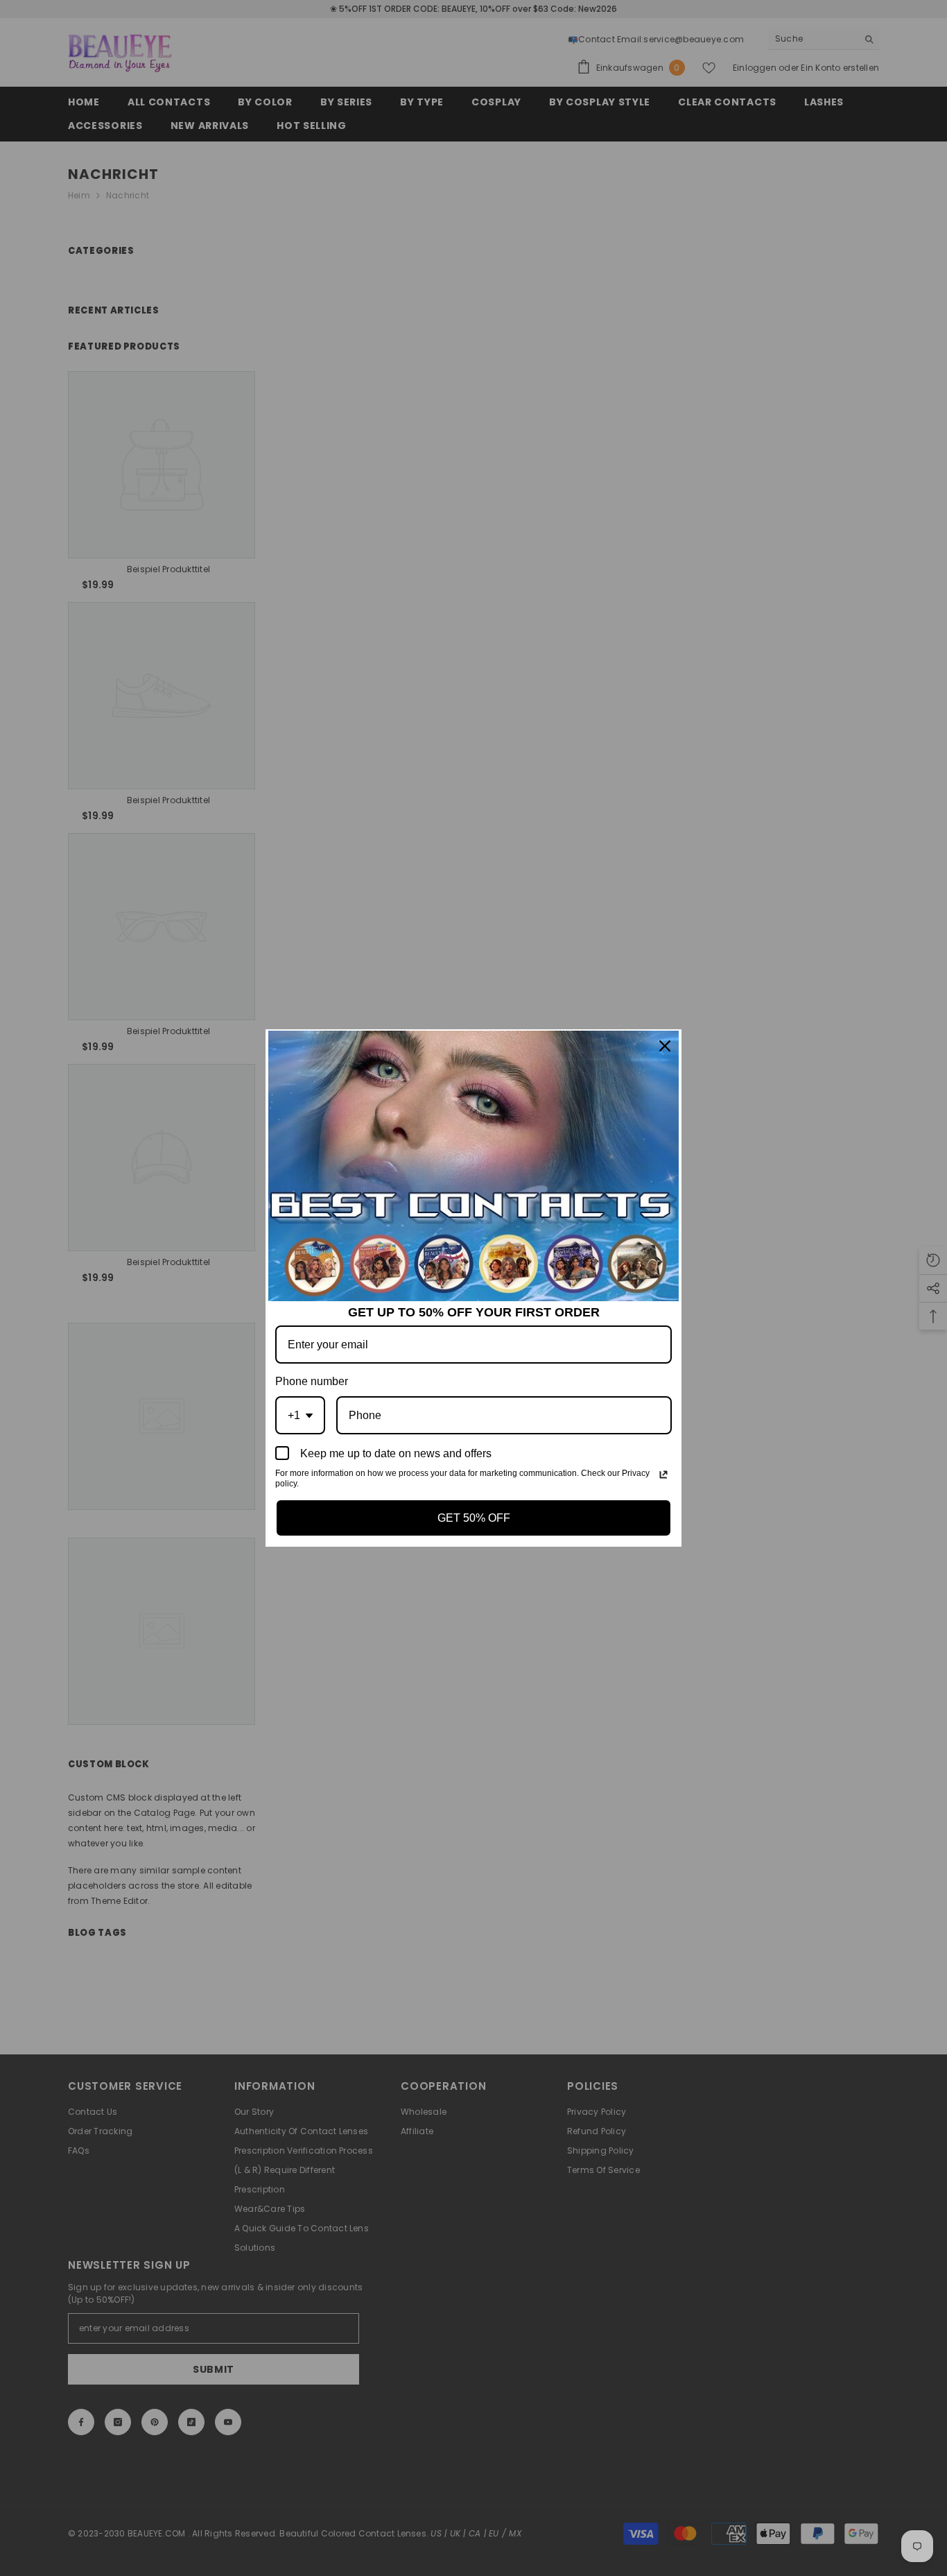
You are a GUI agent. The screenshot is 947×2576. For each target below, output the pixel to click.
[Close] (665, 1046)
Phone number (312, 1381)
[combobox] (300, 1415)
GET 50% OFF (474, 1518)
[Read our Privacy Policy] (663, 1475)
